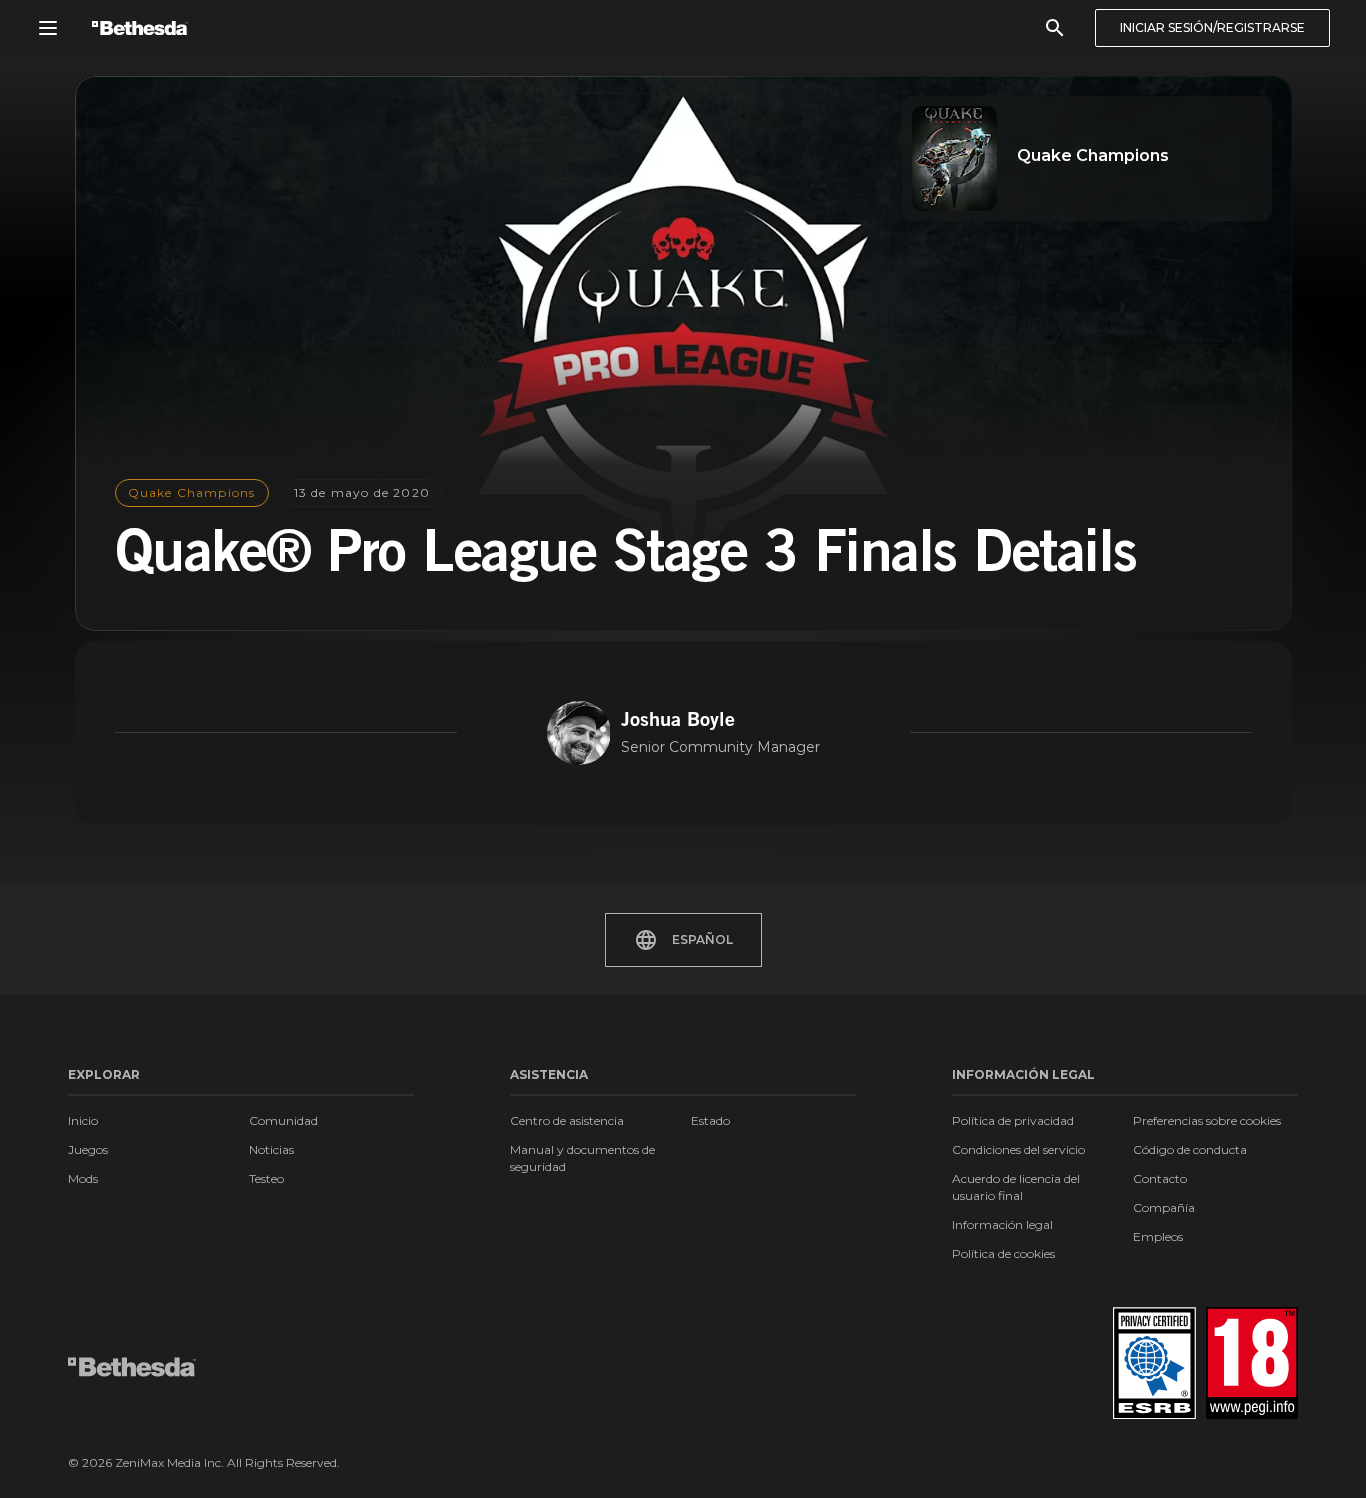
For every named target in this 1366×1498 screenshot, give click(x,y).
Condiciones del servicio (1018, 1149)
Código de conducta (1190, 1149)
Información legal (1002, 1224)
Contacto (1160, 1178)
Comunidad (283, 1120)
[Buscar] (1055, 28)
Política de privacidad (1013, 1120)
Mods (83, 1178)
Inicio (83, 1120)
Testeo (266, 1178)
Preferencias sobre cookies (1207, 1120)
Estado (710, 1120)
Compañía (1164, 1207)
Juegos (88, 1149)
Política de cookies (1003, 1253)
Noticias (271, 1149)
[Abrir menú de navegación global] (48, 28)
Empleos (1158, 1236)
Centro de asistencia (567, 1120)
